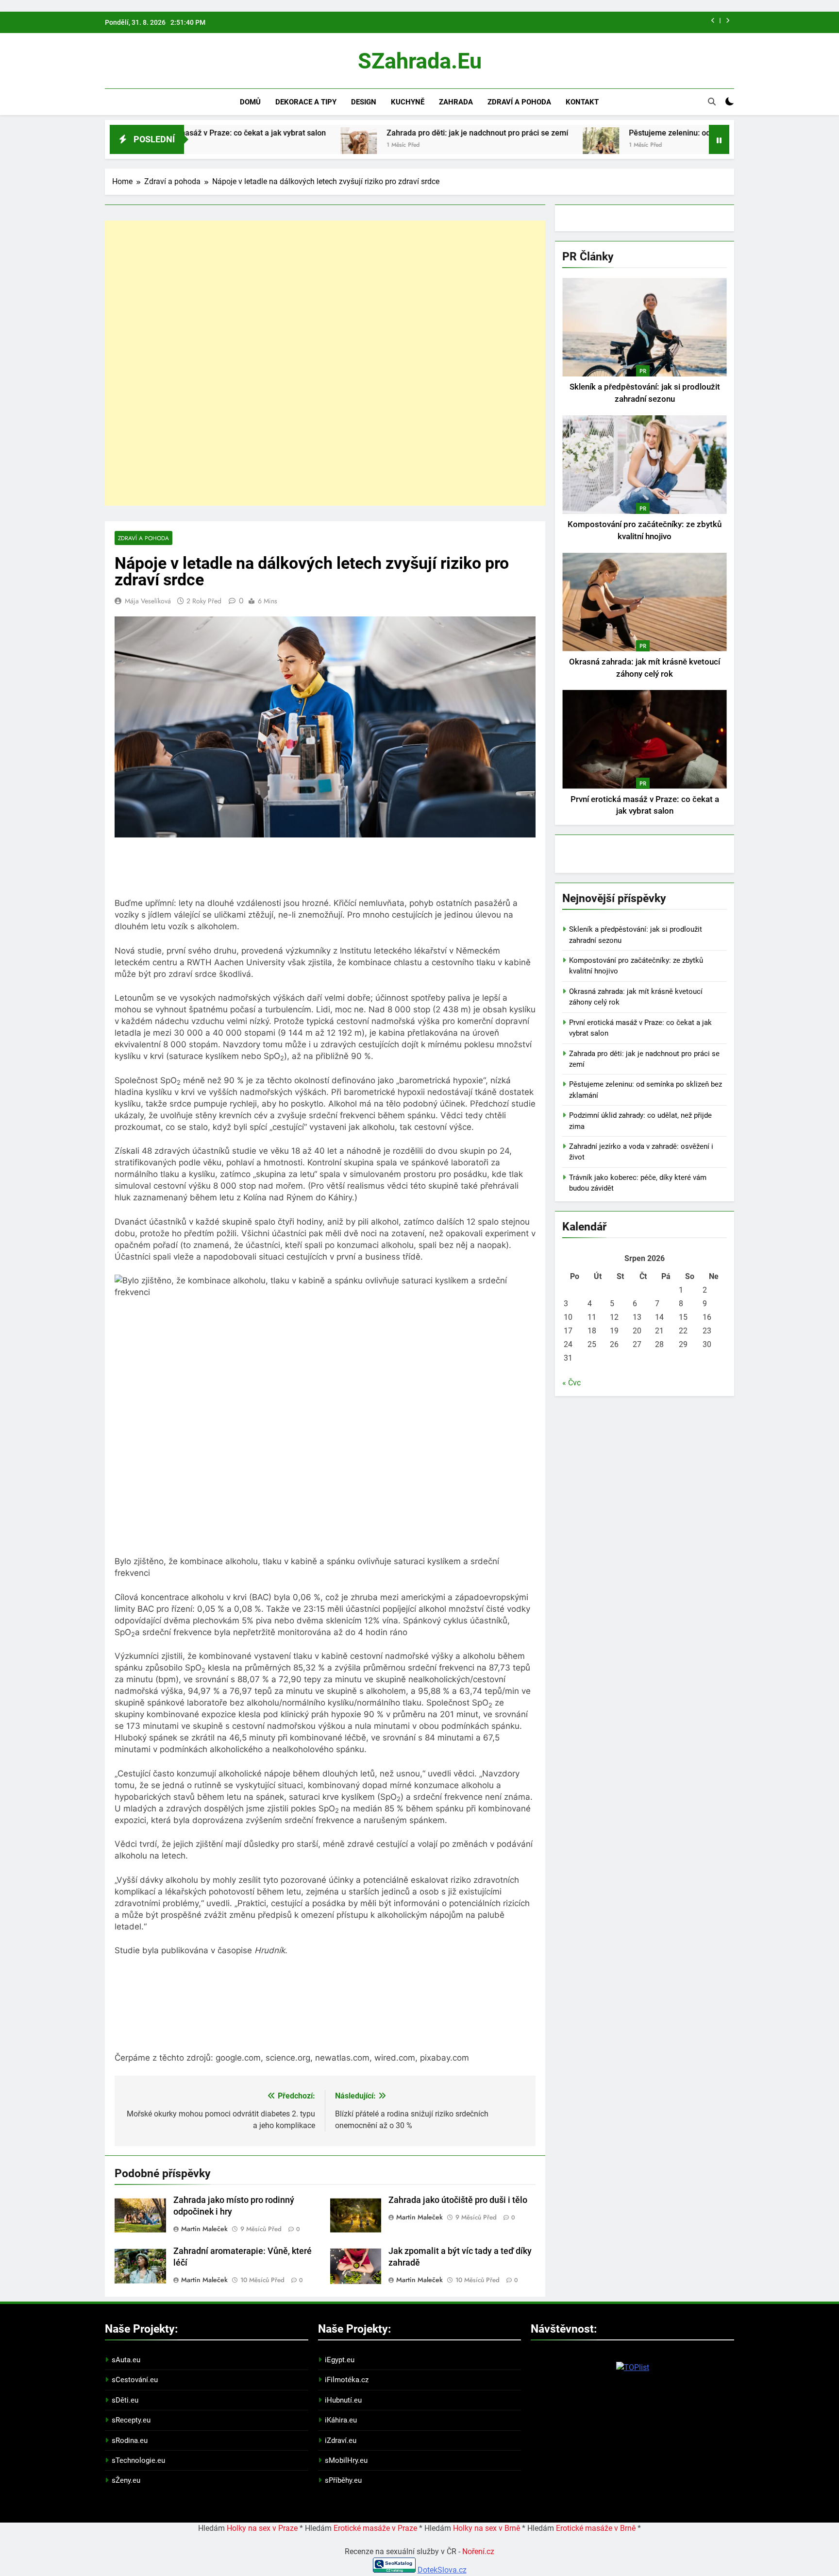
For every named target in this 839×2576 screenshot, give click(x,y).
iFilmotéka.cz (347, 2380)
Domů (250, 102)
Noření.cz (478, 2551)
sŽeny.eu (126, 2480)
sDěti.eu (125, 2400)
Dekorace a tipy (306, 102)
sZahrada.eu (420, 61)
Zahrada (456, 102)
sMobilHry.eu (346, 2460)
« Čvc (571, 1383)
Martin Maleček (204, 2229)
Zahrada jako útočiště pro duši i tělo (458, 2200)
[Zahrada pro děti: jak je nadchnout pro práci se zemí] (258, 145)
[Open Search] (712, 102)
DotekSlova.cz (442, 2570)
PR (643, 371)
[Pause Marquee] (719, 139)
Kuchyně (408, 102)
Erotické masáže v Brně (596, 2528)
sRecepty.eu (131, 2420)
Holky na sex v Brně (487, 2528)
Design (364, 102)
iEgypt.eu (340, 2360)
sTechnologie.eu (138, 2460)
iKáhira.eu (341, 2420)
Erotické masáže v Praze (375, 2528)
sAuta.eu (126, 2360)
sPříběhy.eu (343, 2480)
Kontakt (582, 102)
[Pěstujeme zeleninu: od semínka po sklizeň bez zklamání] (500, 145)
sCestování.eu (135, 2380)
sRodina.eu (130, 2440)
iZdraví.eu (341, 2440)
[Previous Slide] (713, 21)
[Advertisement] (325, 363)
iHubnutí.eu (343, 2400)
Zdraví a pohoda (519, 102)
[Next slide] (728, 21)
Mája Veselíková (148, 601)
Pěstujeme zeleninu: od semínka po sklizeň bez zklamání (627, 133)
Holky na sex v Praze (262, 2528)
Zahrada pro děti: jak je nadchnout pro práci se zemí (376, 133)
